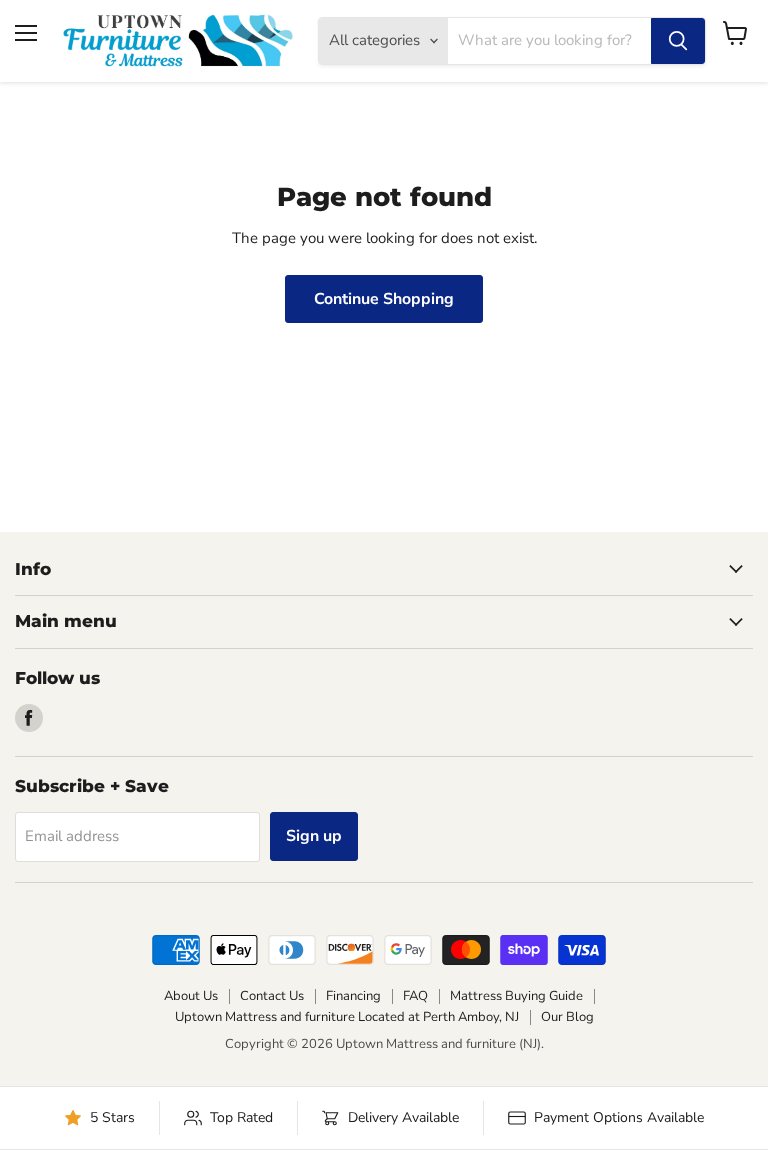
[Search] (678, 41)
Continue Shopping (384, 299)
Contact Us (272, 996)
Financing (353, 996)
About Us (191, 996)
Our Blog (567, 1017)
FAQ (415, 996)
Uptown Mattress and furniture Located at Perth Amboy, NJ (347, 1017)
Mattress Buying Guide (516, 996)
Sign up (314, 836)
